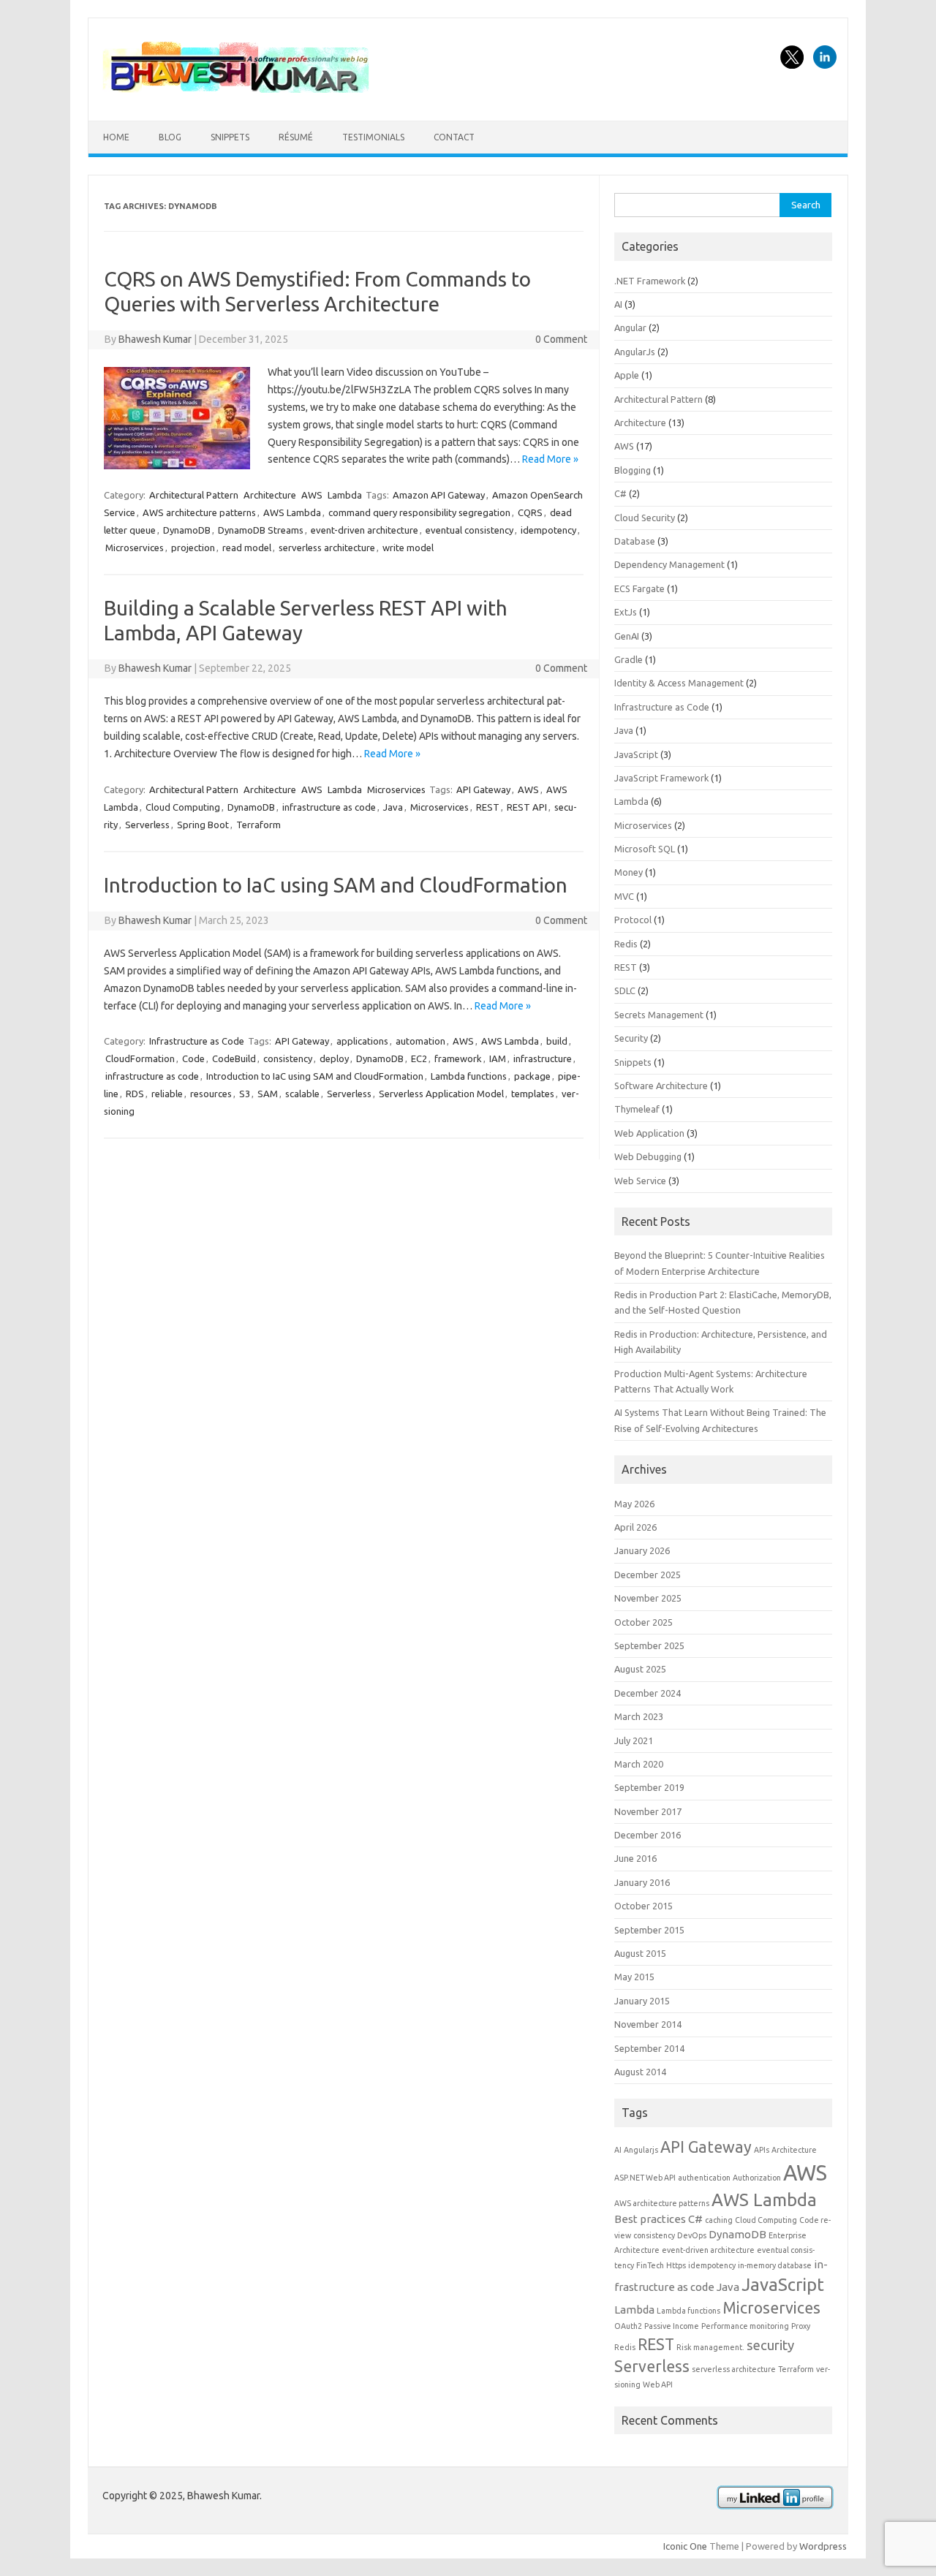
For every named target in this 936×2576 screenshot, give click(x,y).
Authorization (757, 2178)
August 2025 (640, 1669)
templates (533, 1094)
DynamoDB (187, 530)
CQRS (530, 512)
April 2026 (635, 1527)
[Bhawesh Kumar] (238, 96)
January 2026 (642, 1550)
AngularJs (635, 352)
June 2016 (635, 1858)
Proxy (801, 2326)
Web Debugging (648, 1156)
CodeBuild (234, 1058)
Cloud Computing (183, 807)
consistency (288, 1058)
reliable (167, 1094)
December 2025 (648, 1575)
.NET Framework (650, 281)
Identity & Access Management (679, 683)
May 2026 (634, 1504)
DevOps (692, 2235)
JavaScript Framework (661, 778)
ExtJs (626, 612)
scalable (302, 1094)
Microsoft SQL (645, 849)
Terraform (258, 825)
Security (631, 1038)
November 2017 (648, 1811)
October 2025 (643, 1622)
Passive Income (672, 2326)
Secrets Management (659, 1015)
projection (193, 548)
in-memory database (775, 2265)
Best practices (650, 2219)
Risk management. (710, 2347)
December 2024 (648, 1693)
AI (618, 304)
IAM (498, 1058)
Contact (454, 137)
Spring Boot (203, 825)
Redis (626, 944)
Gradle (629, 659)
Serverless (147, 825)
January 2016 (642, 1882)
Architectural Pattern (194, 495)
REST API (527, 807)
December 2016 (648, 1835)
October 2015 (643, 1906)
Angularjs (641, 2150)
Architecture (270, 495)
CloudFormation (140, 1058)
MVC (624, 896)
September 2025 (649, 1645)
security (770, 2345)
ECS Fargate (639, 588)
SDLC (625, 990)
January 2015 (642, 2001)
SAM (268, 1094)
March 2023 (639, 1716)
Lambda (345, 495)
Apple (627, 375)
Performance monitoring (745, 2326)
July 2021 (634, 1740)
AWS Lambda (292, 512)
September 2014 (649, 2048)
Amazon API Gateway (439, 495)
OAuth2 (628, 2326)
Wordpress (823, 2546)
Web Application (649, 1133)
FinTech (650, 2265)
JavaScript (636, 754)
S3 (245, 1094)
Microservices (135, 548)
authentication (704, 2178)
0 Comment (561, 339)
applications (362, 1041)
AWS (312, 495)
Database (635, 541)
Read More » (550, 459)
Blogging (633, 470)
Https (676, 2265)
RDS (135, 1094)
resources (211, 1094)
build (557, 1041)
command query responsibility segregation (419, 512)
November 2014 (648, 2024)
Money (629, 872)
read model (247, 548)
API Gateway (483, 789)
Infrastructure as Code (197, 1041)
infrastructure (543, 1058)
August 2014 (640, 2072)
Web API (658, 2384)
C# (620, 493)
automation (420, 1041)
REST (488, 807)
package (532, 1076)
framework (458, 1058)
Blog (170, 137)
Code (193, 1058)
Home (116, 137)
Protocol (633, 920)
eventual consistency (469, 530)
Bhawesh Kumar (155, 339)
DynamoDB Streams (261, 530)
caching (719, 2220)
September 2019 (649, 1787)
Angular (630, 327)
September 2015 (649, 1930)
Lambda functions (469, 1076)
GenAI (627, 636)
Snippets (230, 137)
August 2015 (640, 1953)
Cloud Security (645, 518)
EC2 (419, 1058)
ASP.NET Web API (645, 2178)
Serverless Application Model (441, 1094)
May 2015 (634, 1977)
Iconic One (685, 2546)
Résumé (296, 137)
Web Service (640, 1181)
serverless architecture (327, 548)
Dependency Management (669, 564)
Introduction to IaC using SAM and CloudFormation (336, 885)
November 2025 (648, 1598)
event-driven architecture (365, 530)
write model (408, 548)
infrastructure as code (329, 807)
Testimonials (373, 137)
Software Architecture (661, 1086)
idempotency (548, 530)
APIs (762, 2150)
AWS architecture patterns (199, 512)
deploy (334, 1058)
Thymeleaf (637, 1109)
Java (393, 807)
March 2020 (639, 1764)
